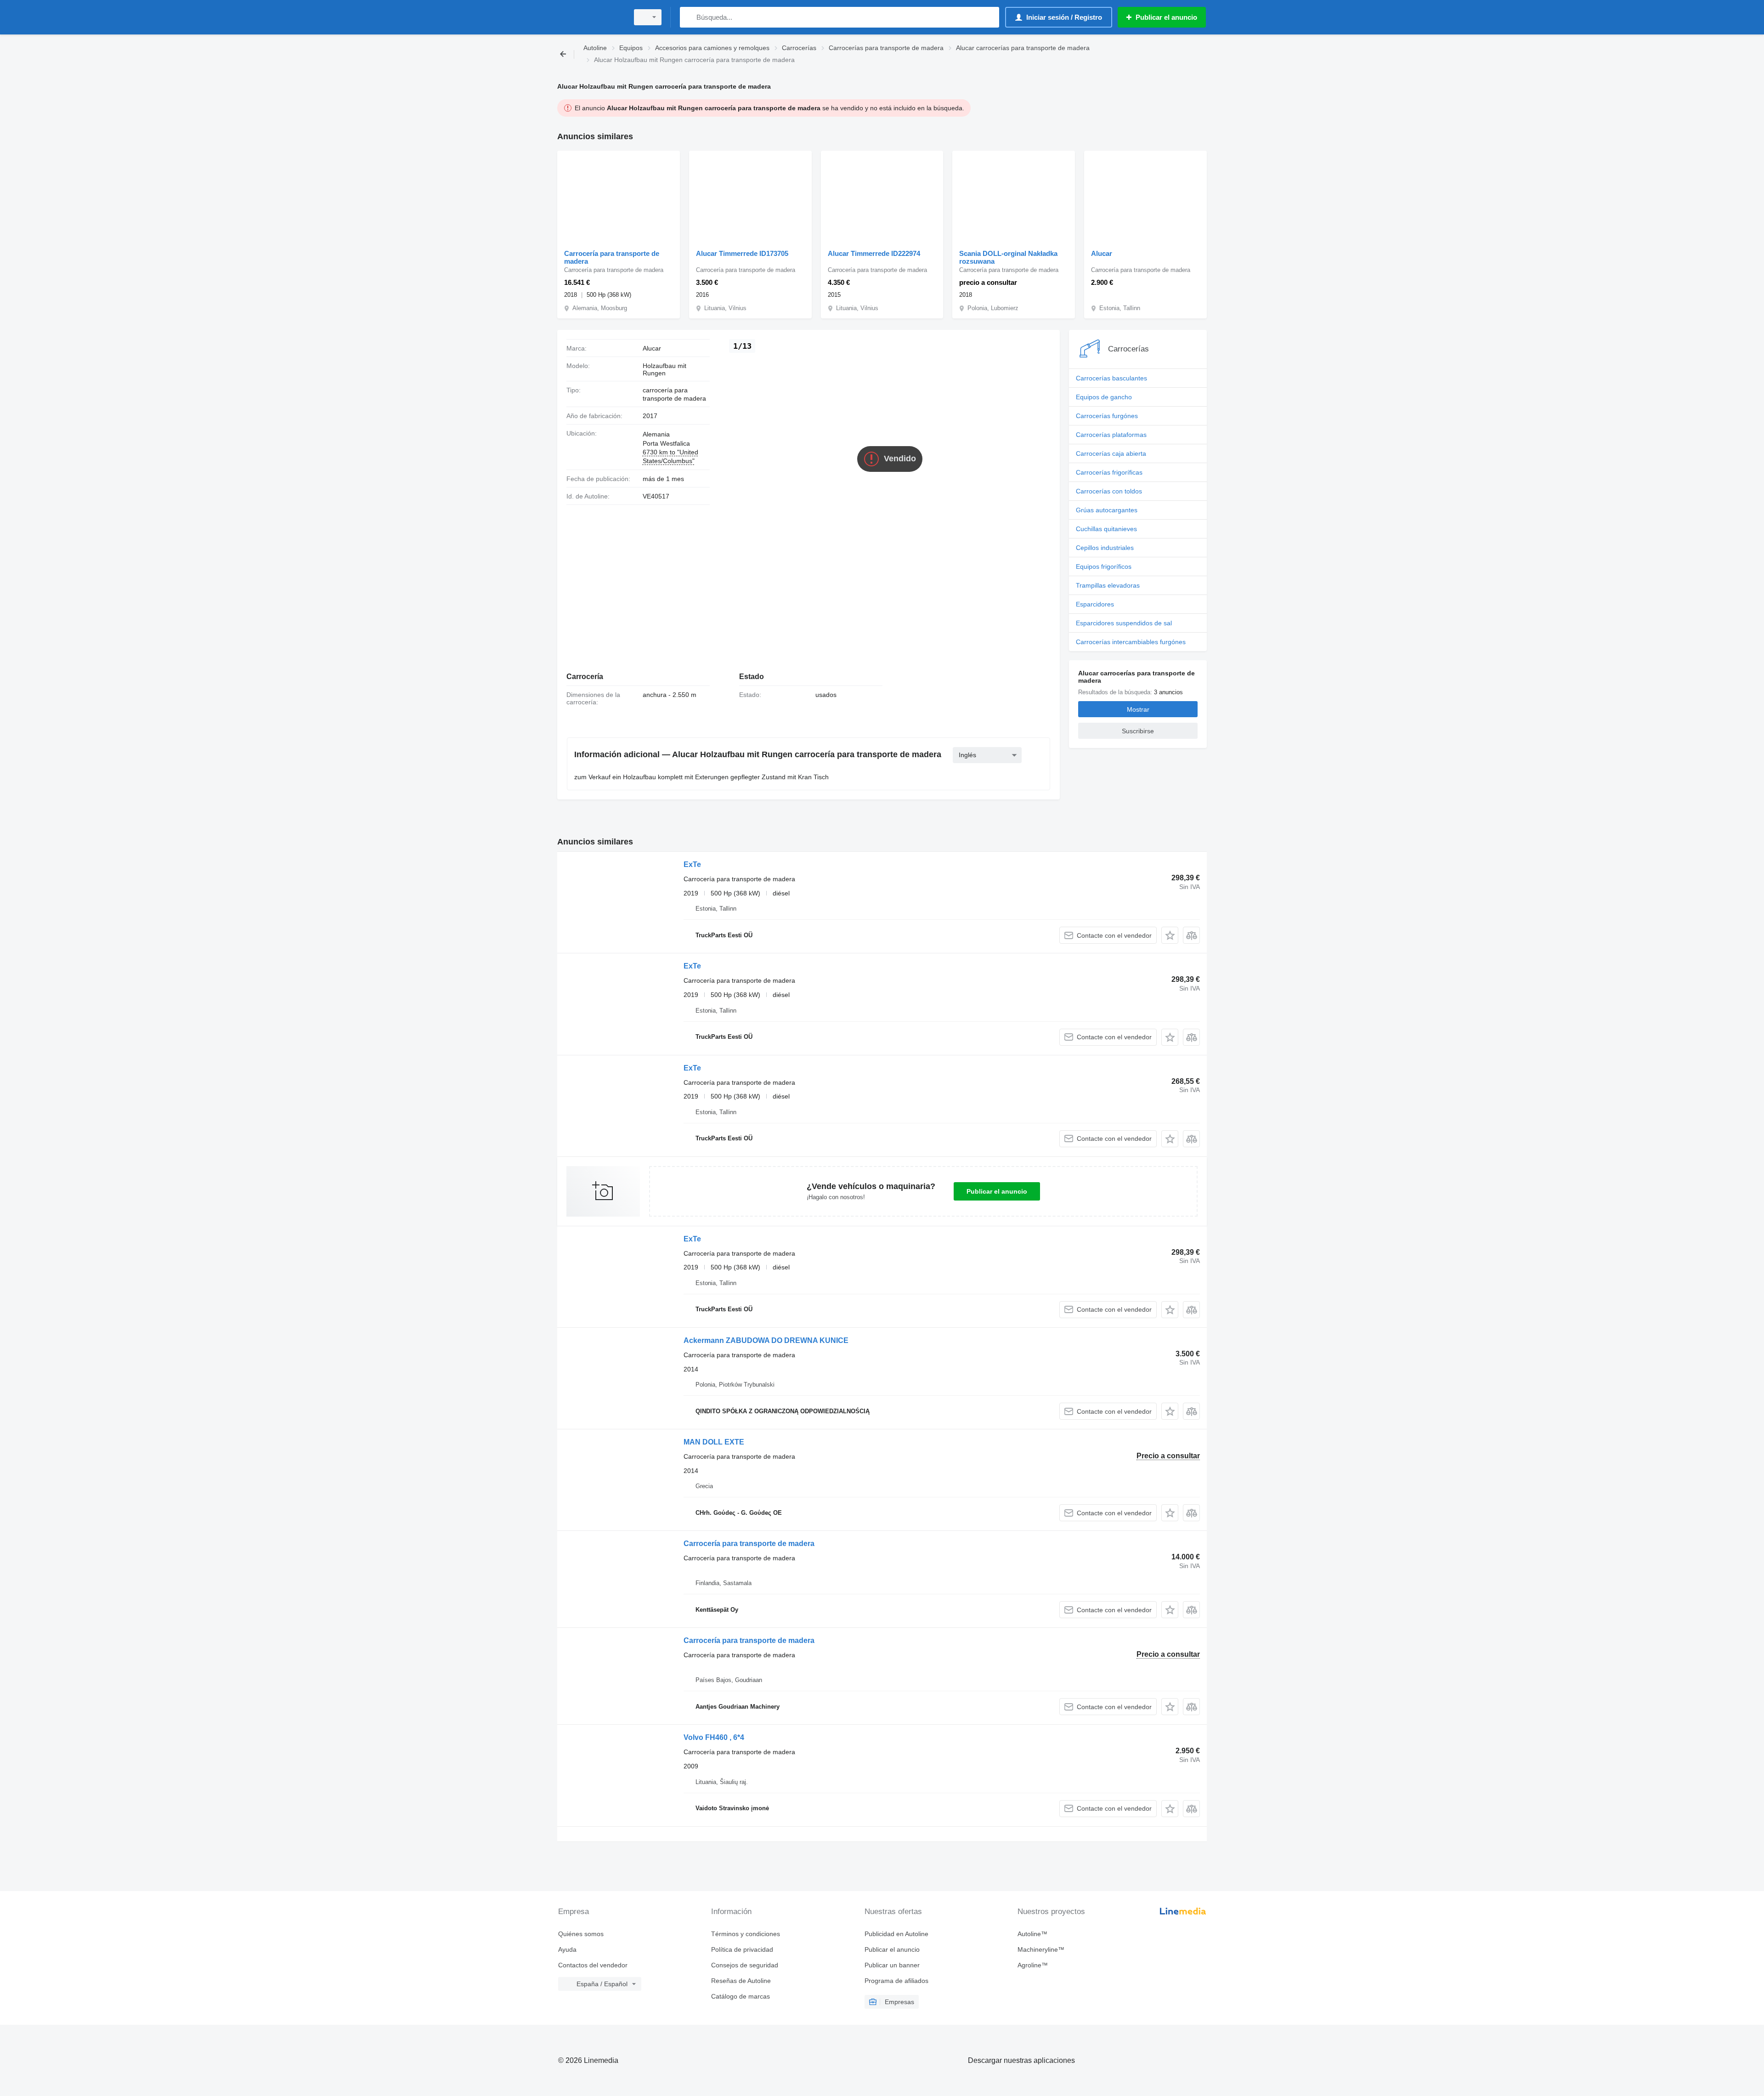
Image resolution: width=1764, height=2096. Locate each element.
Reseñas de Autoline (741, 1981)
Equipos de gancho (1104, 397)
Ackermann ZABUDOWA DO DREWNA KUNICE (766, 1340)
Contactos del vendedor (593, 1965)
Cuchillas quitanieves (1106, 529)
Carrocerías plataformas (1111, 435)
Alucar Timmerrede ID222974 (874, 253)
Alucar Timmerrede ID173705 (742, 253)
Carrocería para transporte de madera (612, 257)
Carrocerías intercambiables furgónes (1131, 642)
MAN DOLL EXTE (714, 1442)
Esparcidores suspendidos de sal (1124, 623)
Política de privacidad (742, 1949)
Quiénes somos (581, 1934)
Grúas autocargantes (1107, 510)
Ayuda (567, 1949)
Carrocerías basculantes (1111, 378)
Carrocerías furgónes (1107, 416)
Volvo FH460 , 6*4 (714, 1737)
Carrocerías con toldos (1109, 491)
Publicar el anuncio (997, 1191)
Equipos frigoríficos (1104, 566)
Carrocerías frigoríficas (1109, 472)
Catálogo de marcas (741, 1996)
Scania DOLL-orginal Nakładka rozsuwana (1008, 257)
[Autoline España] (590, 17)
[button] (1170, 935)
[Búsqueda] (689, 17)
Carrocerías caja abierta (1111, 453)
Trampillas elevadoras (1108, 585)
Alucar (1102, 253)
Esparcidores (1095, 604)
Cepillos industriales (1105, 548)
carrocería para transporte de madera (674, 394)
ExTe (692, 864)
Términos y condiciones (746, 1934)
